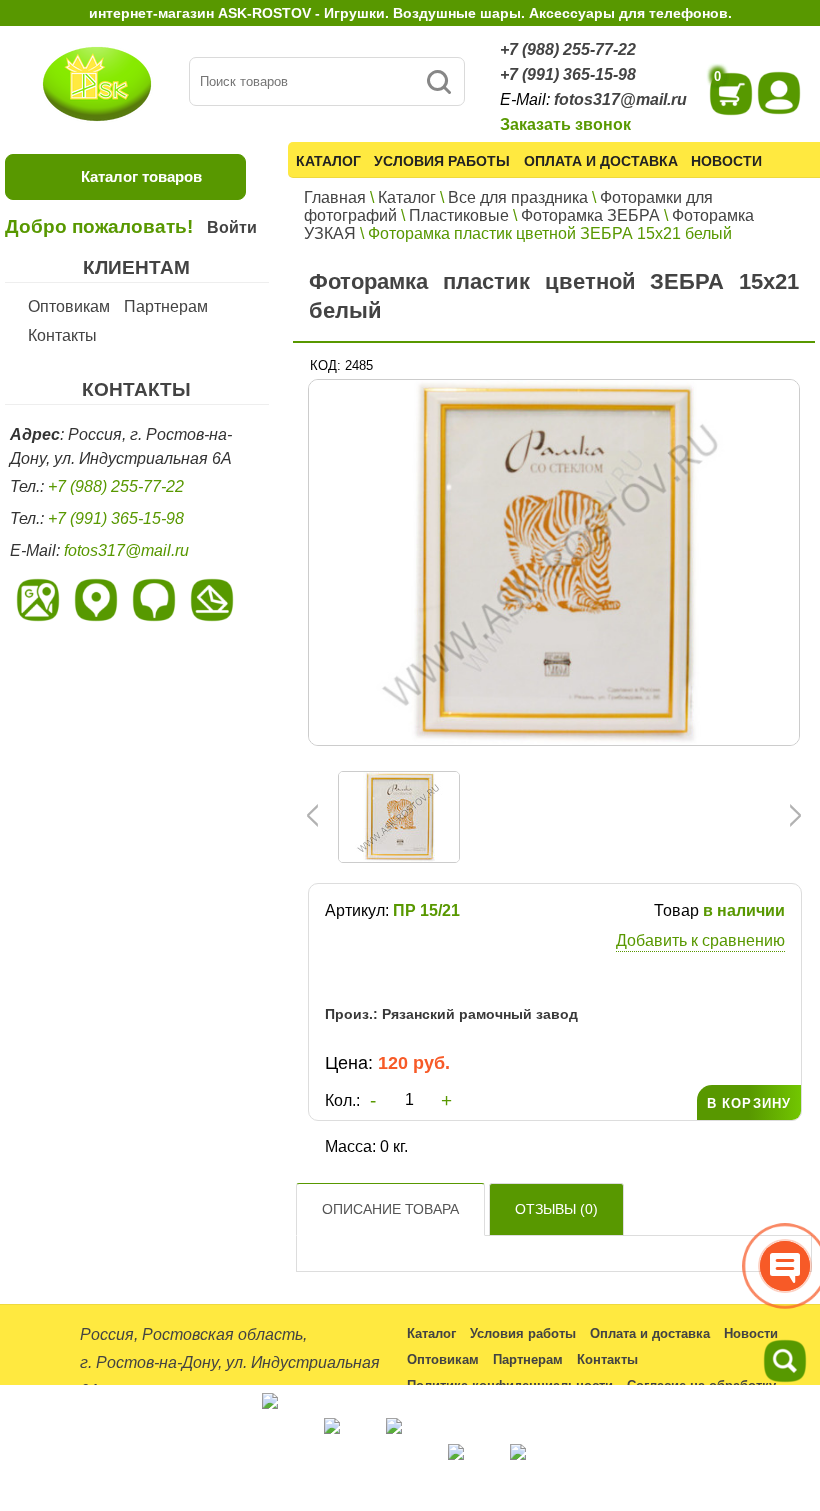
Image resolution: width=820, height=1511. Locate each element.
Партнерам (166, 306)
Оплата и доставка (601, 161)
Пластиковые (459, 215)
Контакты (62, 335)
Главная (335, 197)
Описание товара (390, 1209)
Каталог (328, 161)
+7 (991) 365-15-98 (568, 74)
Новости (726, 161)
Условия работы (442, 161)
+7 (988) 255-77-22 (568, 49)
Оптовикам (69, 306)
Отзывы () (556, 1209)
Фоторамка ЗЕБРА (590, 215)
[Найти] (438, 81)
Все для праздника (518, 197)
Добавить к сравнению (700, 940)
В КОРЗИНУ (749, 1103)
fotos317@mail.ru (620, 99)
